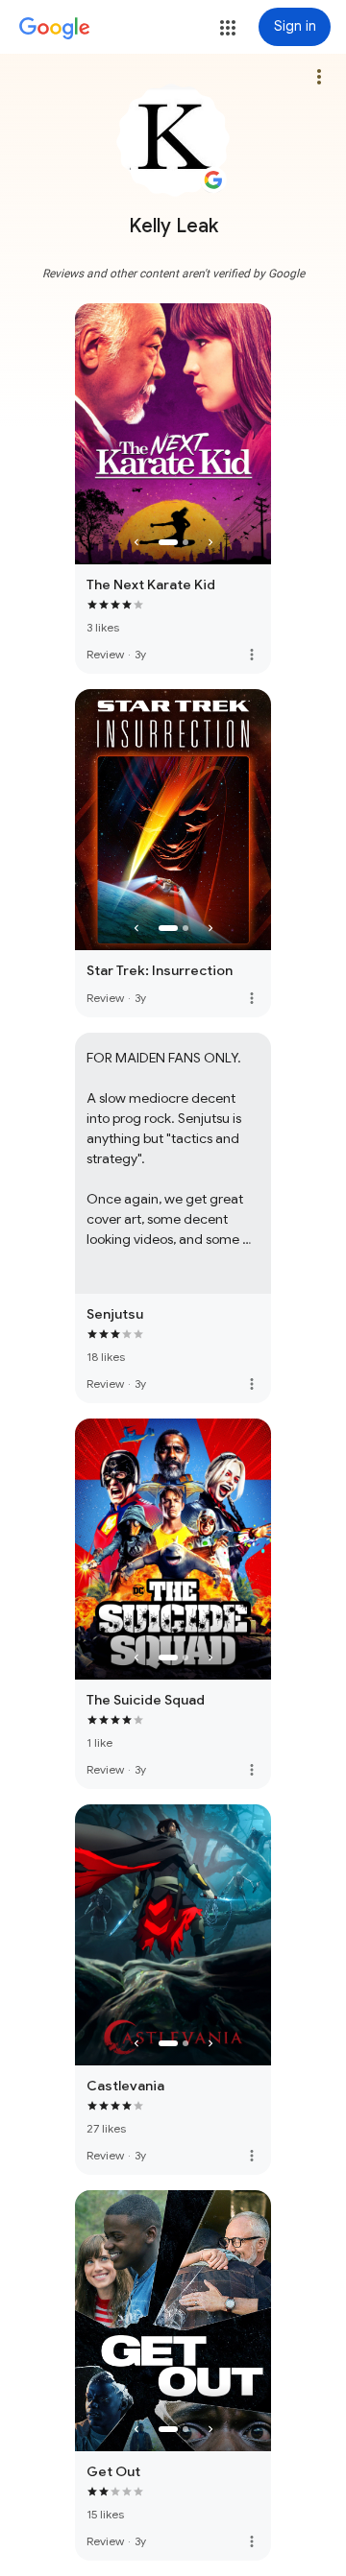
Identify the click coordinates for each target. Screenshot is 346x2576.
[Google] (55, 29)
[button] (228, 28)
